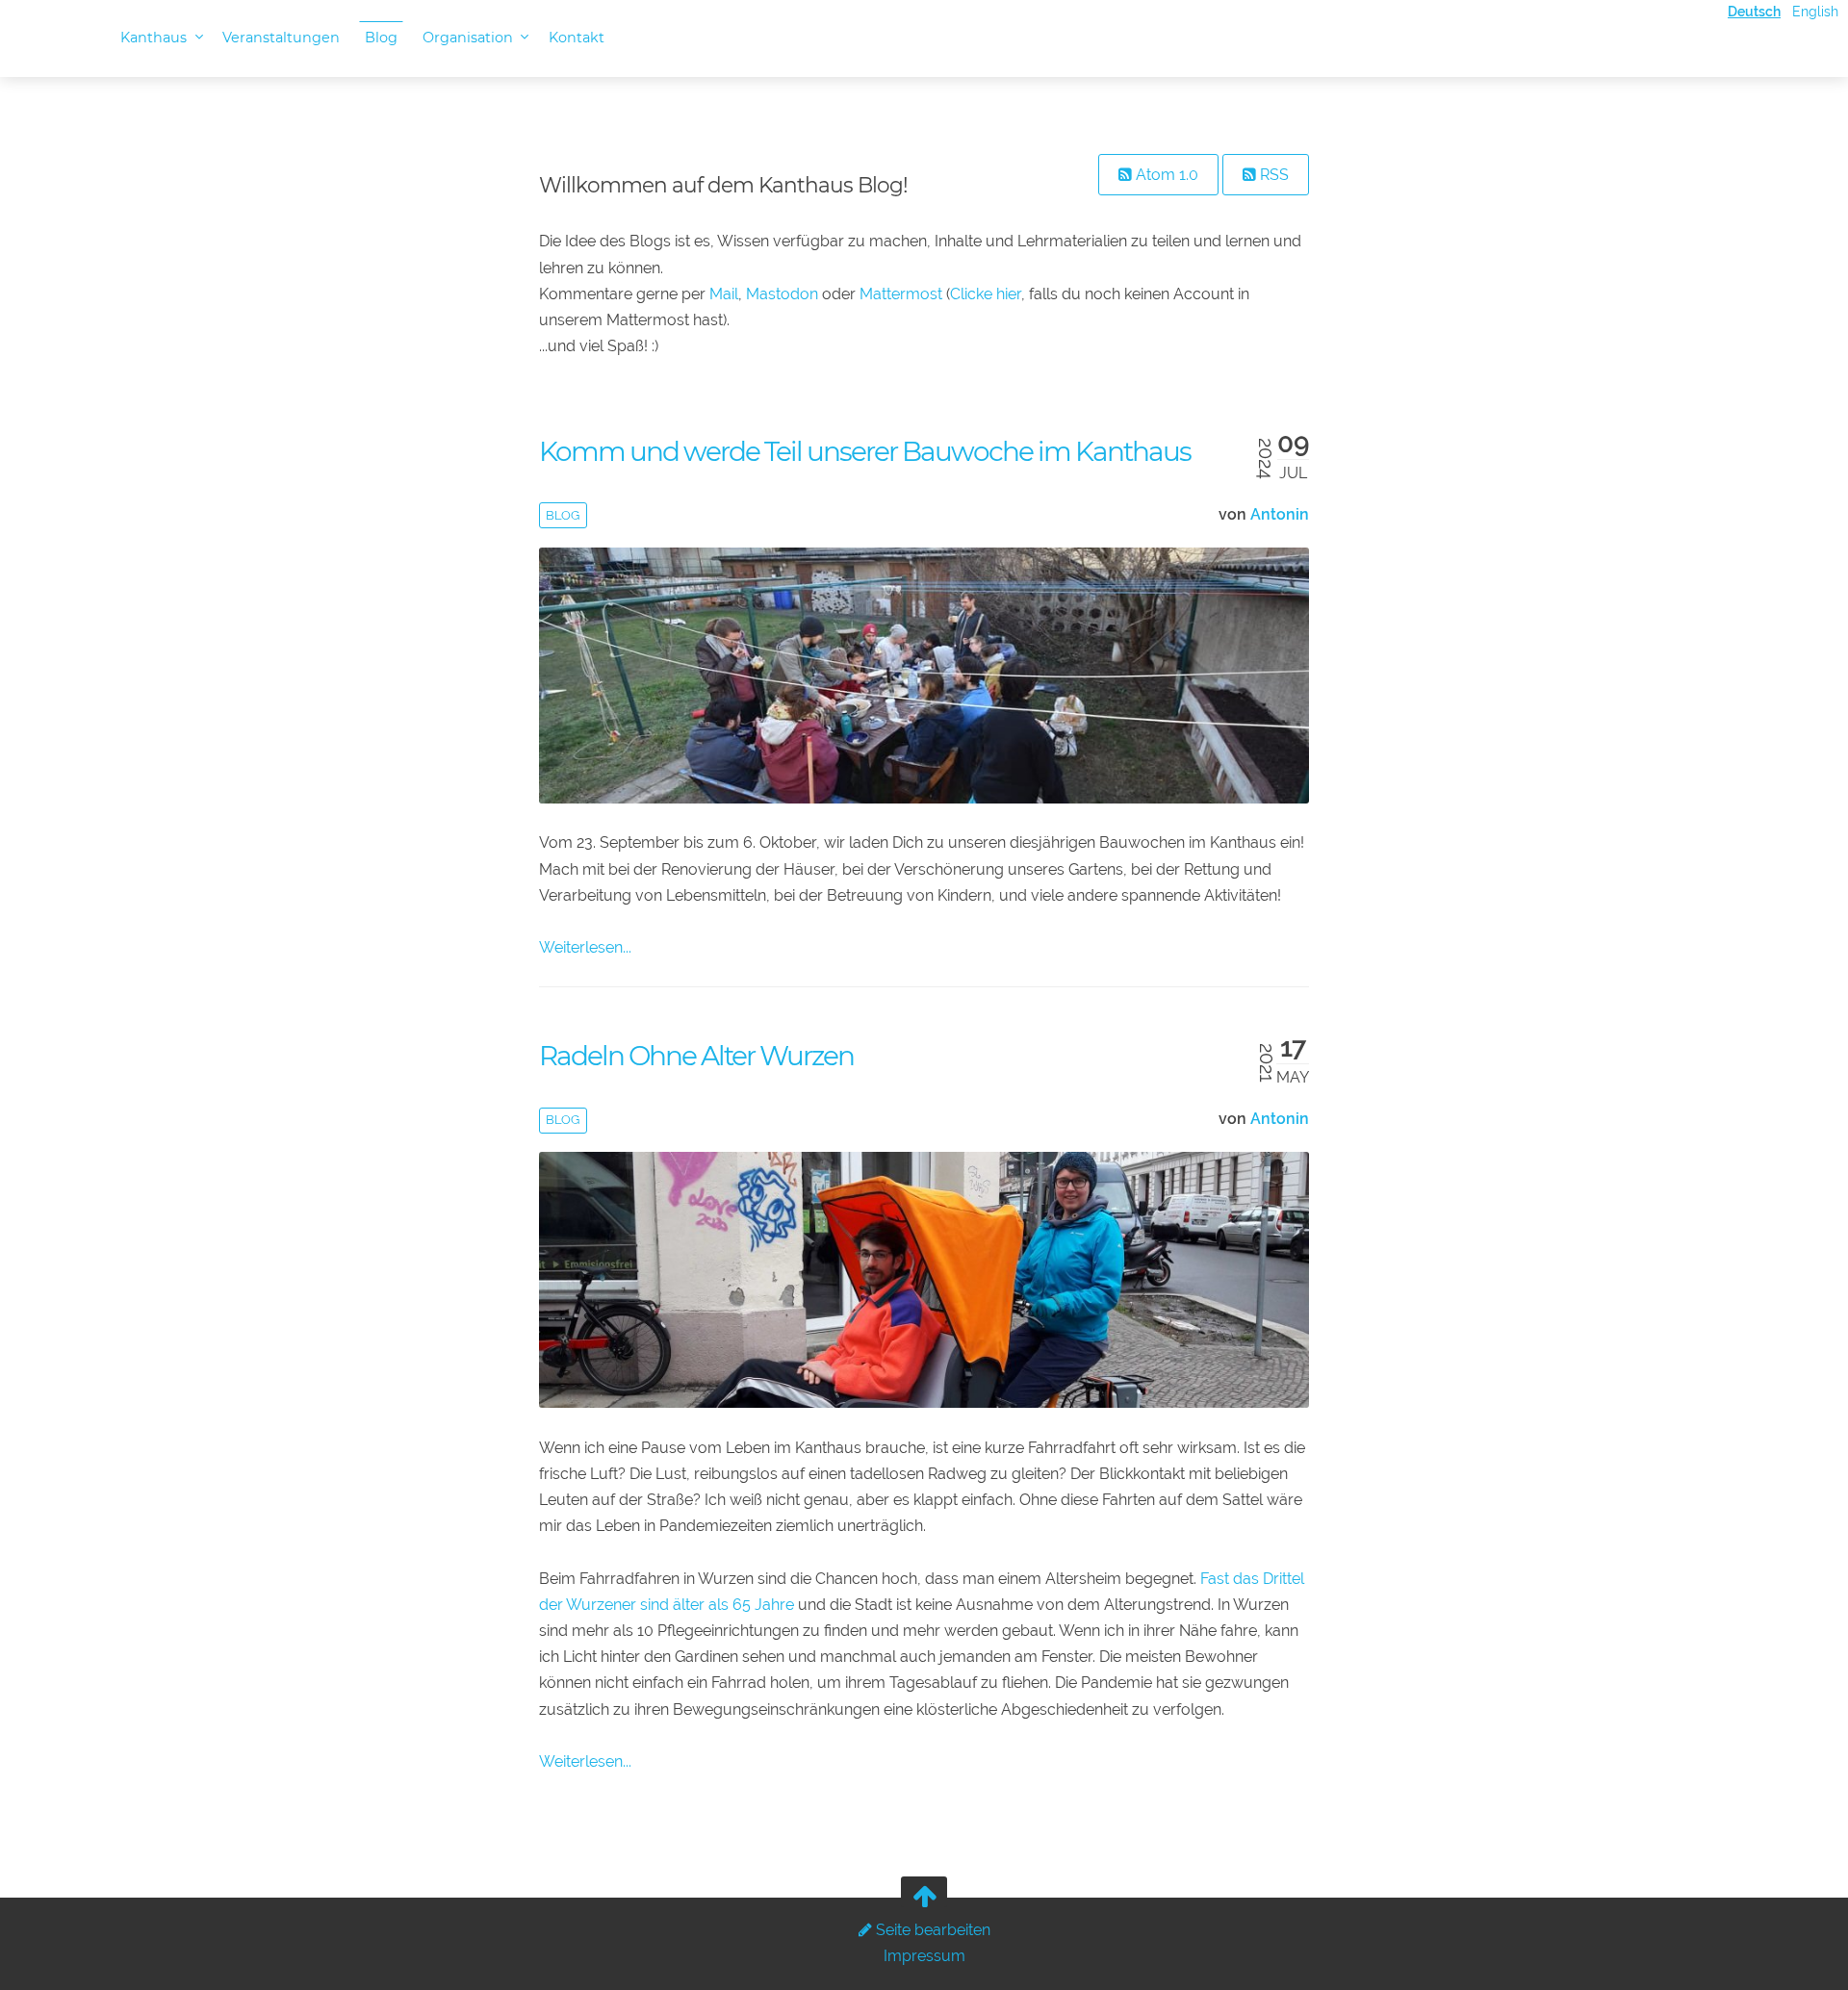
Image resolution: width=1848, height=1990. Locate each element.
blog (563, 515)
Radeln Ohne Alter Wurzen (696, 1056)
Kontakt (577, 38)
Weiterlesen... (585, 947)
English (1815, 11)
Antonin (1280, 514)
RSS (1272, 175)
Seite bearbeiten (931, 1930)
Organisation (470, 38)
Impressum (924, 1956)
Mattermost (901, 294)
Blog (381, 38)
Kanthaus (155, 38)
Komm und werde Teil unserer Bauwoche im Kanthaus (865, 451)
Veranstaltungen (281, 38)
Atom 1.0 (1165, 175)
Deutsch (1754, 11)
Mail (724, 294)
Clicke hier (986, 294)
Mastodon (782, 294)
